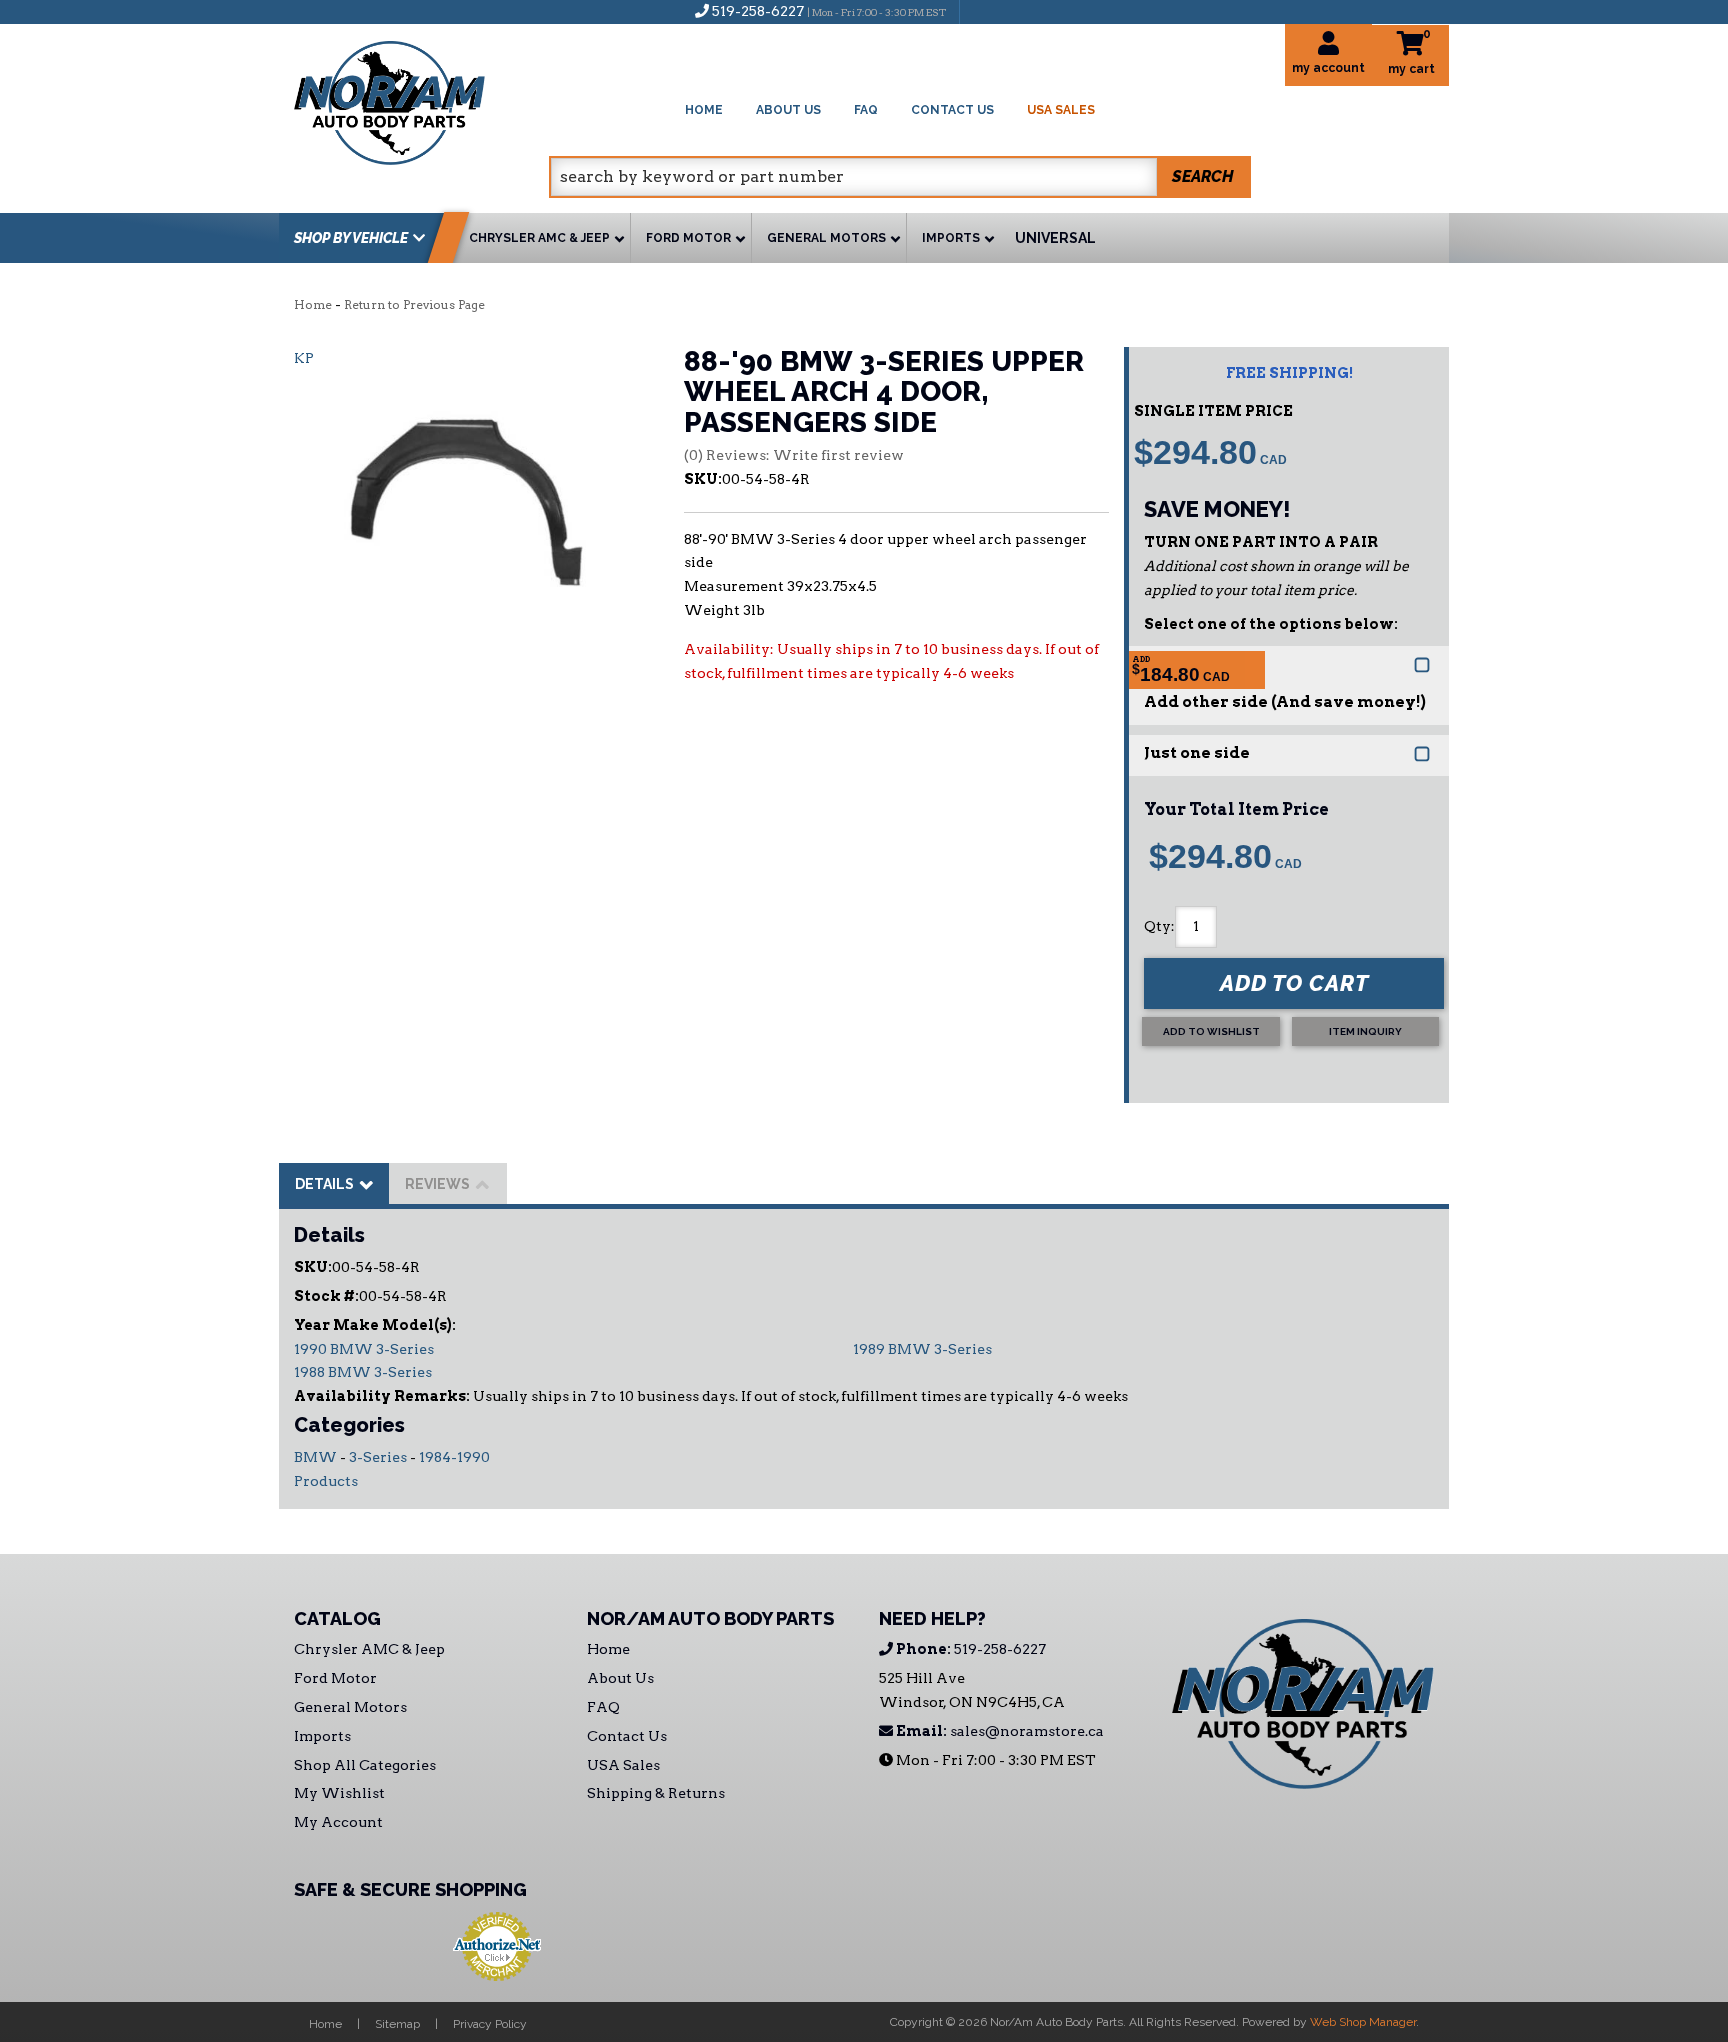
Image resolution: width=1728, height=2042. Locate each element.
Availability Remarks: (382, 1396)
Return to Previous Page (414, 304)
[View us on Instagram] (1018, 11)
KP (304, 358)
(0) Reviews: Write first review (794, 455)
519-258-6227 (969, 1649)
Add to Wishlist (1211, 1031)
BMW (315, 1457)
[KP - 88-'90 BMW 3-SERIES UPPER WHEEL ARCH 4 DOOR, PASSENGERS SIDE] (474, 495)
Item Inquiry (1365, 1031)
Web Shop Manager (1363, 2022)
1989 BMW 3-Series (922, 1349)
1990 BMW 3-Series (364, 1349)
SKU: (703, 479)
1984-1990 (454, 1457)
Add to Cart (1294, 983)
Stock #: (326, 1296)
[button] (900, 177)
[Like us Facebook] (985, 11)
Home (313, 304)
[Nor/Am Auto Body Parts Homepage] (421, 99)
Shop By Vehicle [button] (351, 238)
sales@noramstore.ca (998, 1731)
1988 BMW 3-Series (363, 1372)
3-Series (378, 1457)
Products (326, 1481)
